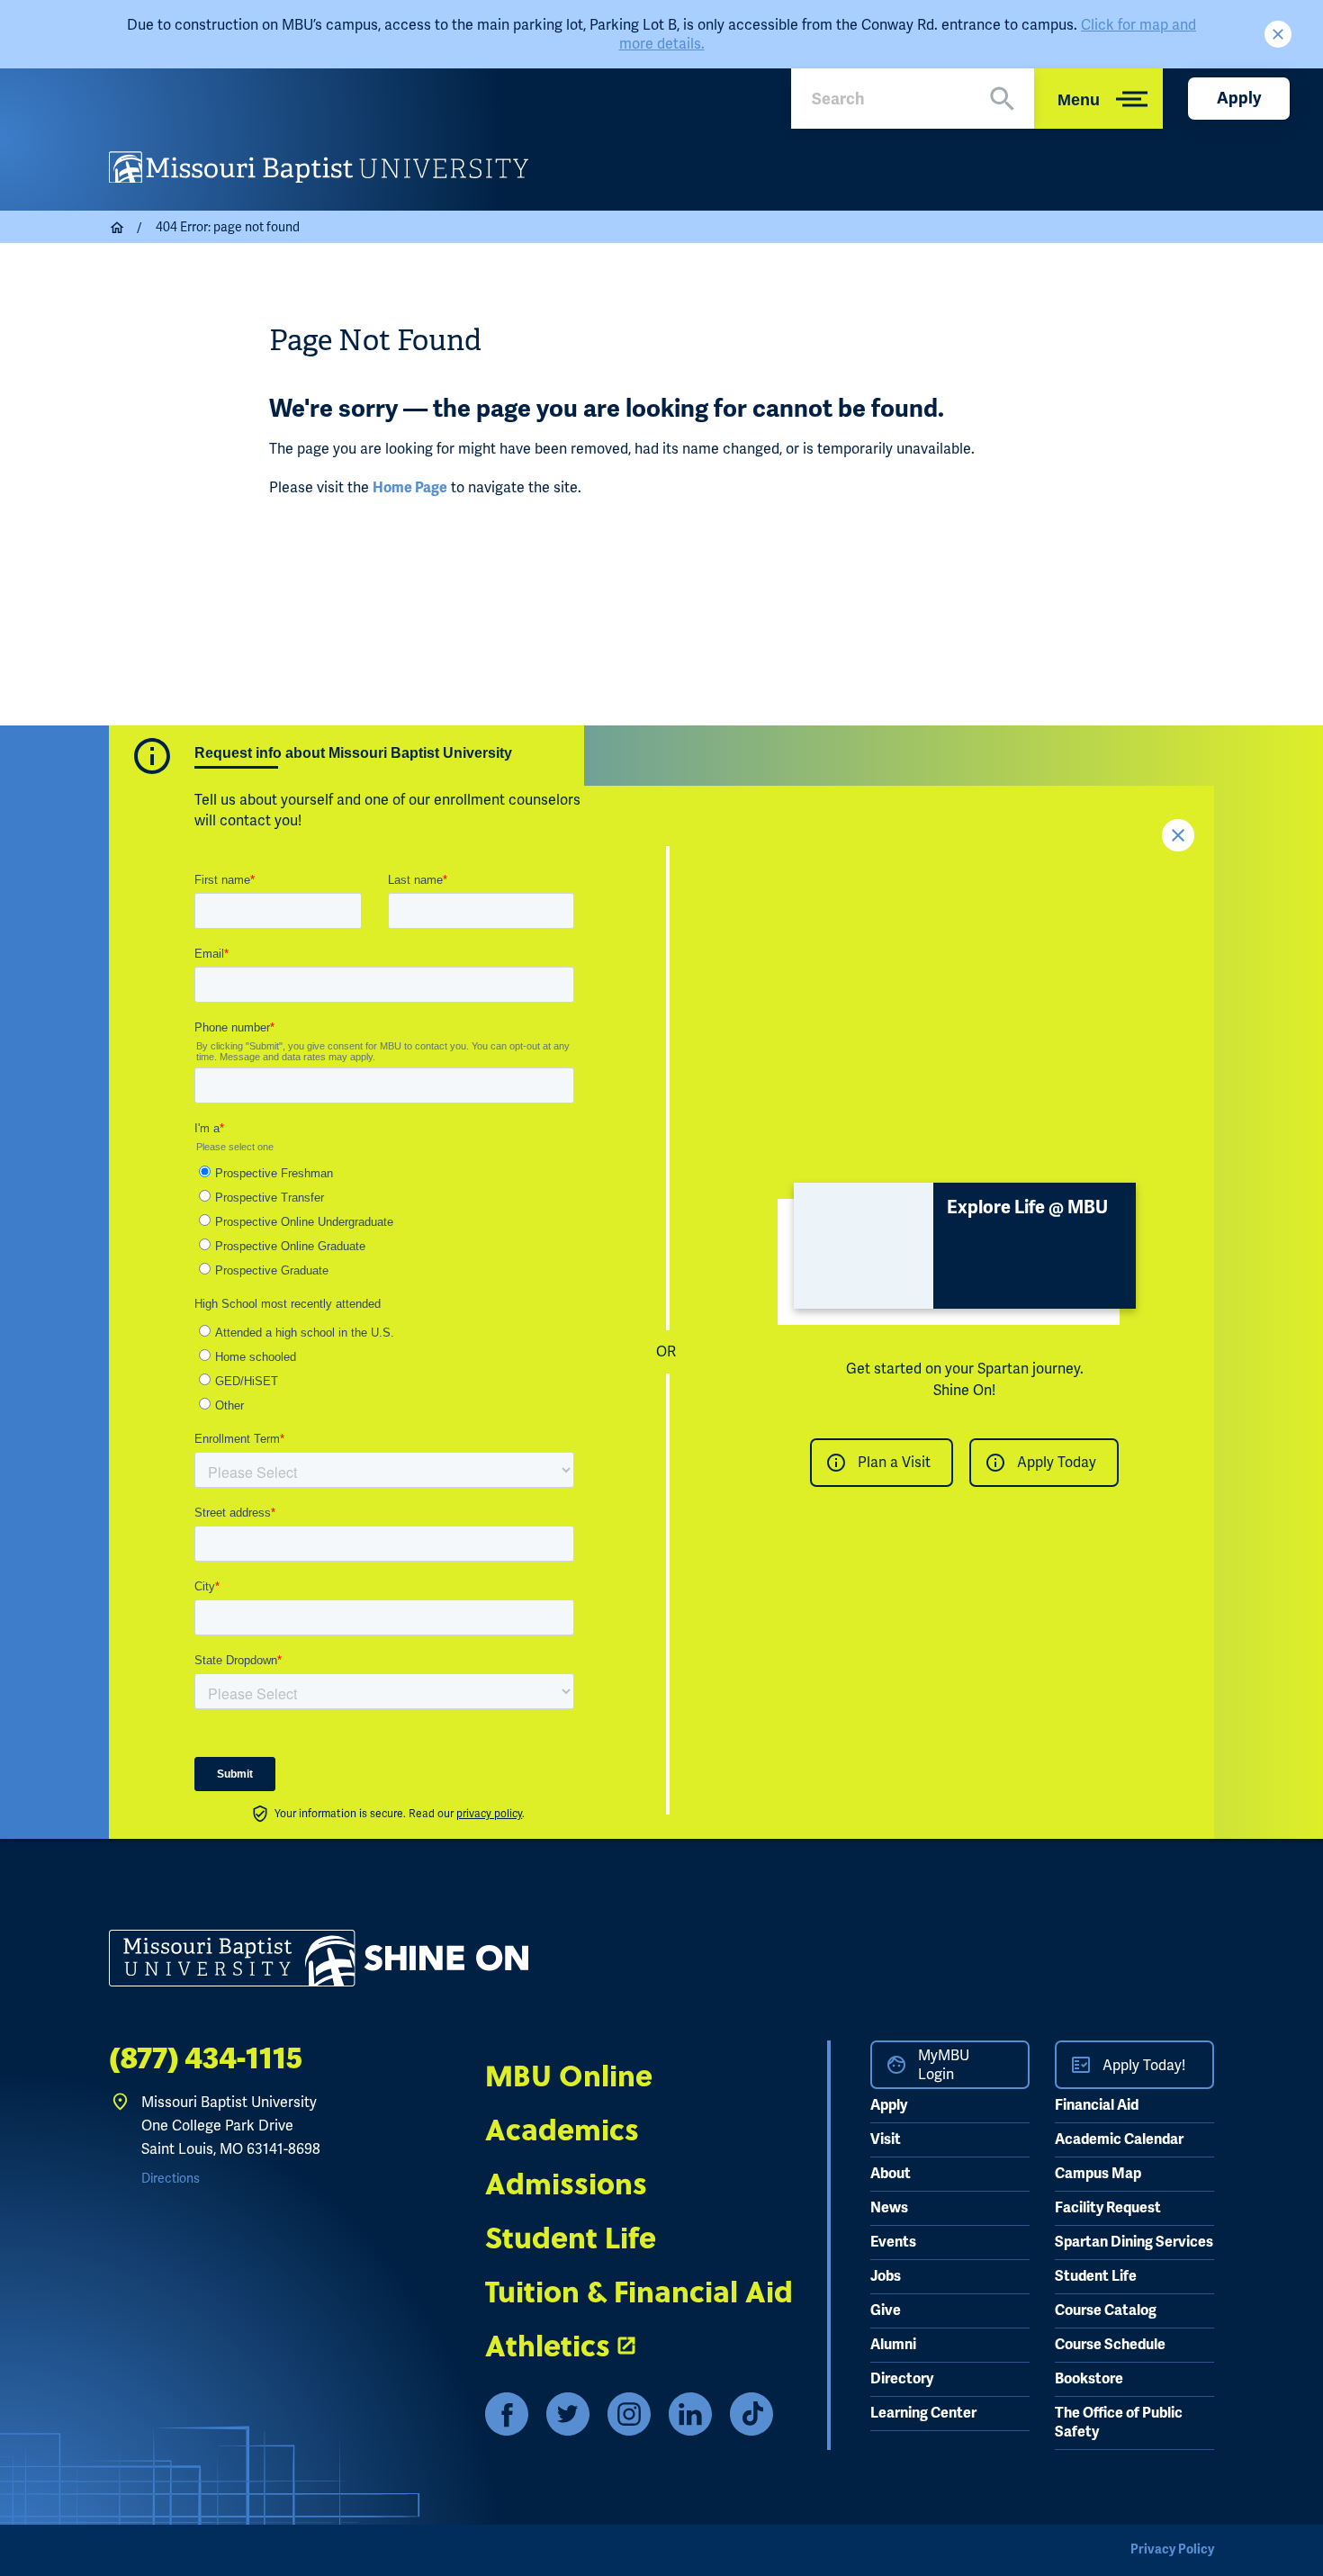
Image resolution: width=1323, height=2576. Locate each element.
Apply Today (1057, 1462)
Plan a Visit (894, 1462)
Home (118, 228)
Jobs (886, 2276)
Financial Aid (1097, 2105)
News (889, 2208)
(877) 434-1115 (206, 2058)
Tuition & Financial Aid (639, 2291)
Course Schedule (1110, 2345)
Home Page (410, 488)
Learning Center (923, 2413)
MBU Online (569, 2075)
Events (893, 2242)
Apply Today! (1144, 2065)
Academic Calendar (1119, 2139)
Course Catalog (1106, 2310)
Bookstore (1089, 2379)
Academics (562, 2129)
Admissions (566, 2183)
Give (886, 2310)
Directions (171, 2178)
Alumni (893, 2345)
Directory (902, 2379)
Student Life (571, 2237)
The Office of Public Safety (1119, 2423)
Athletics (548, 2345)
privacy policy (489, 1814)
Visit (886, 2139)
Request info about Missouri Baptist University (353, 753)
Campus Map (1098, 2174)
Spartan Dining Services (1134, 2242)
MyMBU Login (944, 2065)
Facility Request (1108, 2208)
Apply (1239, 98)
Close (1278, 34)
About (891, 2174)
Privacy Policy (1172, 2549)
